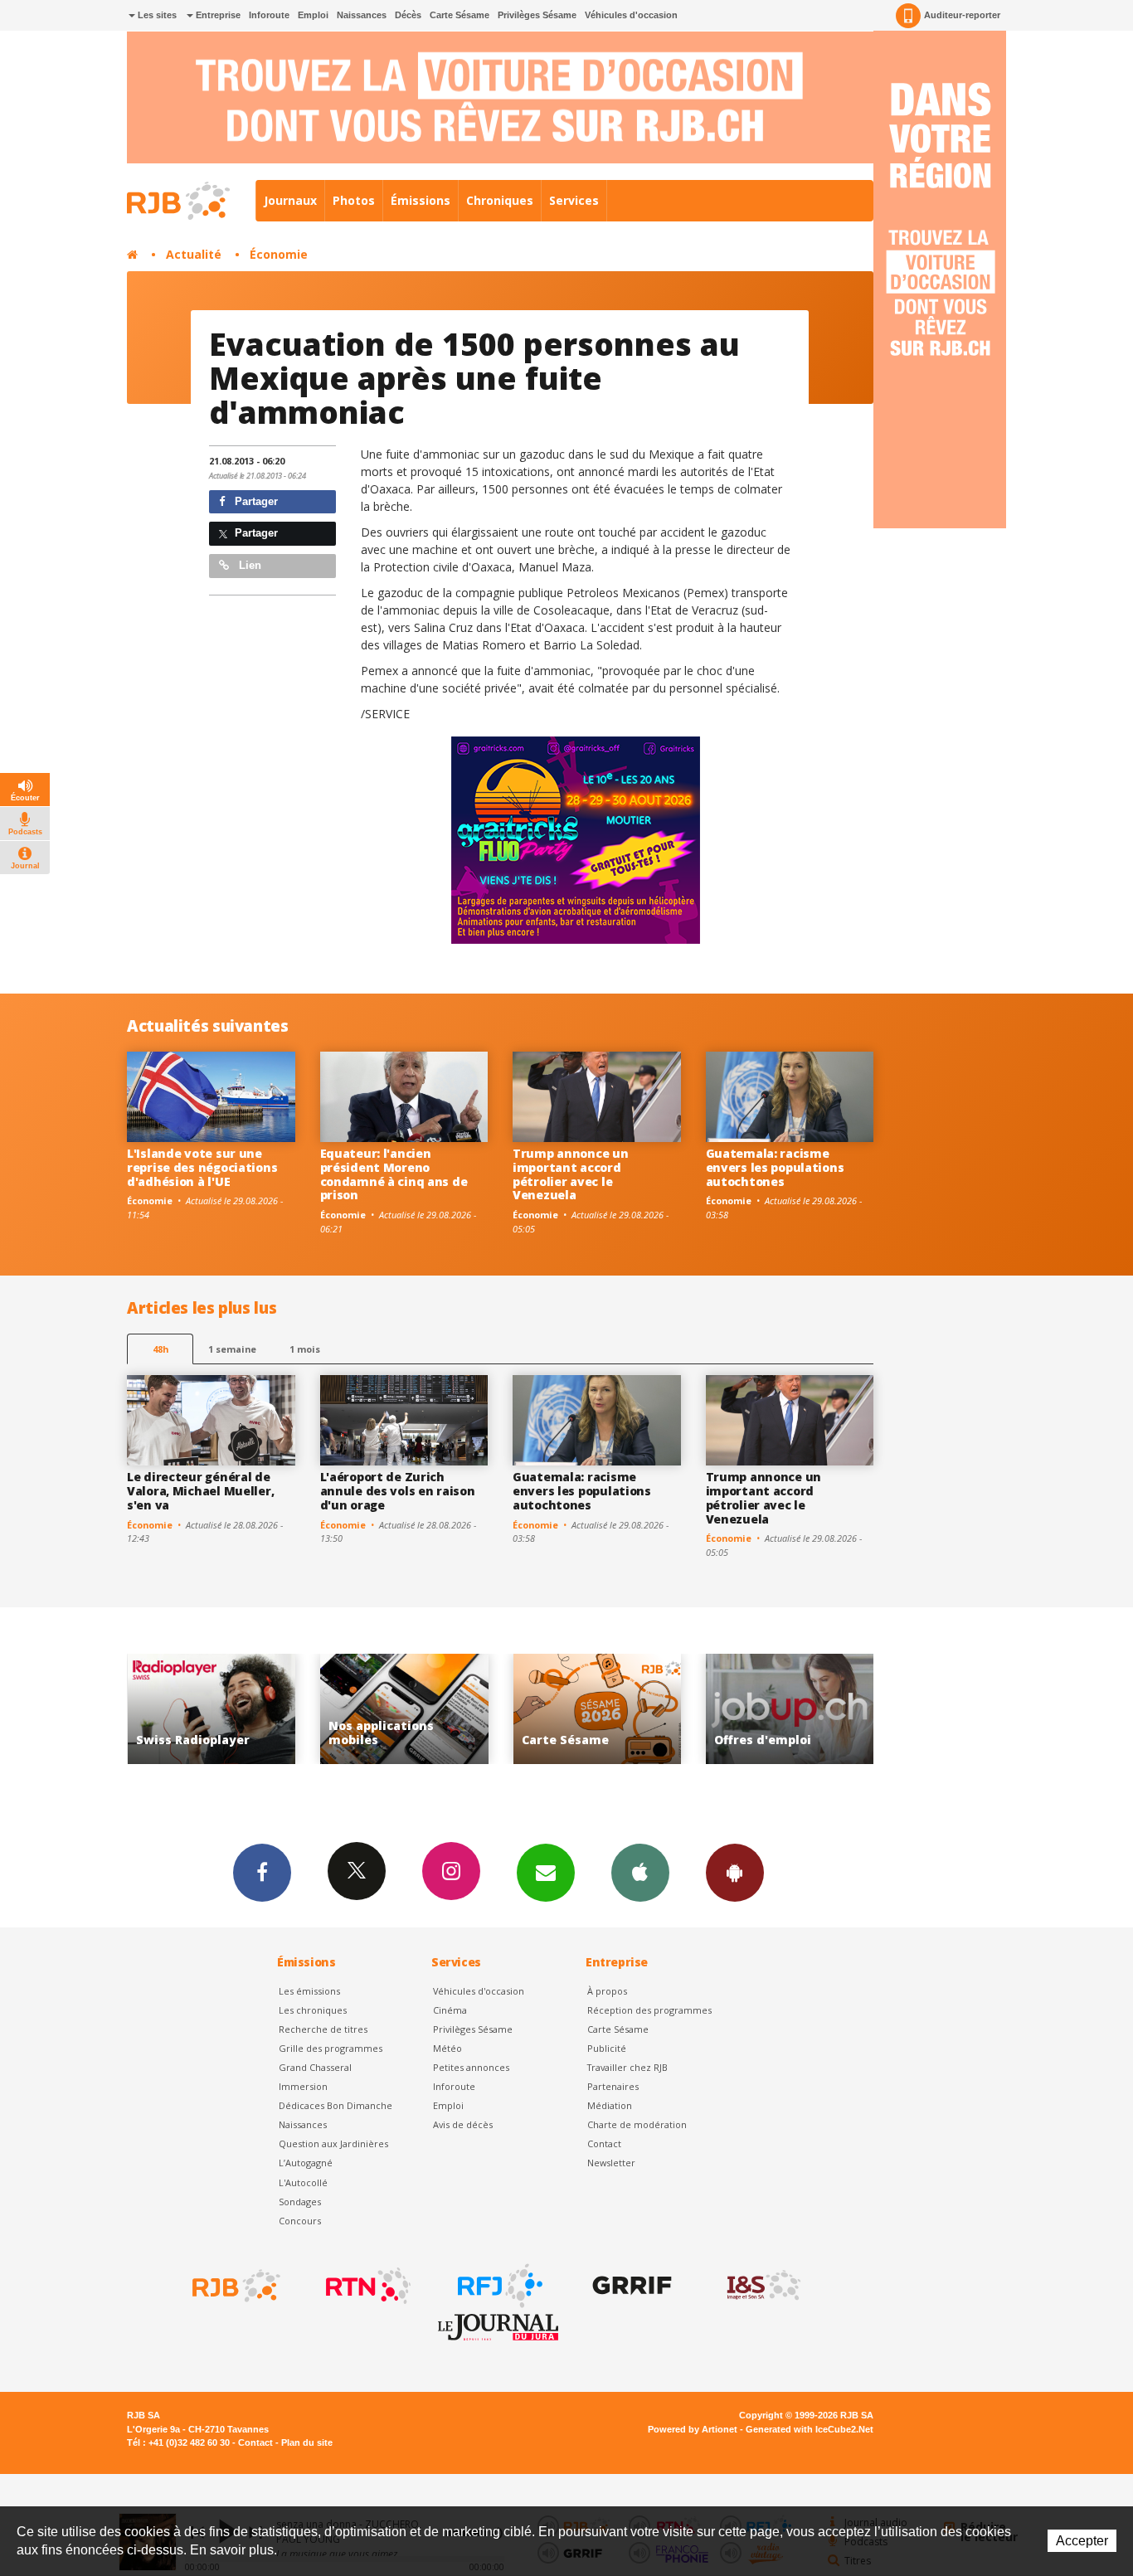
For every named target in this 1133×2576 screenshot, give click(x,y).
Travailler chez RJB (627, 2067)
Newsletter (611, 2163)
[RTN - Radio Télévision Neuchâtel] (367, 2286)
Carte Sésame (460, 15)
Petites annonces (471, 2067)
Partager (255, 501)
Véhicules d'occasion (631, 15)
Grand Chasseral (315, 2067)
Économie (279, 254)
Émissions (421, 200)
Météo (447, 2048)
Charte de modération (637, 2124)
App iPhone (640, 1873)
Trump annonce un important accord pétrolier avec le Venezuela (571, 1174)
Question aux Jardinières (333, 2143)
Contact (604, 2143)
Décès (408, 15)
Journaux (290, 200)
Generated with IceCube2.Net (810, 2429)
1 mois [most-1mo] (305, 1349)
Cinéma (450, 2010)
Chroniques (500, 200)
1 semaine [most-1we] (232, 1349)
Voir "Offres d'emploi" (602, 1709)
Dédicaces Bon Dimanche (336, 2105)
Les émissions (309, 1991)
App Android (735, 1873)
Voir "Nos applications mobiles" (216, 1709)
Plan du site (307, 2442)
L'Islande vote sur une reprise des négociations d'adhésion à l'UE (202, 1167)
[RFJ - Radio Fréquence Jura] (498, 2286)
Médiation (610, 2105)
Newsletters (546, 1873)
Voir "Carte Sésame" (409, 1709)
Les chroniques (313, 2010)
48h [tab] (160, 1349)
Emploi (313, 15)
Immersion (303, 2086)
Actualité (194, 254)
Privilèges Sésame (537, 15)
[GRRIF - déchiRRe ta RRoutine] (630, 2286)
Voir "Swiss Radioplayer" (795, 1709)
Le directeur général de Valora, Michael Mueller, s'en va (200, 1491)
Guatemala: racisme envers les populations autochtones (775, 1167)
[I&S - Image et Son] (762, 2286)
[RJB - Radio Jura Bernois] (235, 2286)
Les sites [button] (156, 15)
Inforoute (269, 15)
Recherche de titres (323, 2029)
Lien (248, 565)
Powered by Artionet (693, 2429)
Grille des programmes (331, 2048)
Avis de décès (463, 2124)
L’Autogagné (306, 2163)
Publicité (607, 2048)
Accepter (1082, 2541)
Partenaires (613, 2086)
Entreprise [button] (217, 15)
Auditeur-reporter (962, 15)
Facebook (262, 1873)
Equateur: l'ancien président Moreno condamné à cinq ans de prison (394, 1174)
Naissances (362, 15)
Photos (354, 200)
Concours (300, 2221)
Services (574, 200)
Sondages (300, 2202)
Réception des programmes (649, 2010)
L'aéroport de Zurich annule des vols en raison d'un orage (398, 1491)
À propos (607, 1991)
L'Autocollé (303, 2182)
